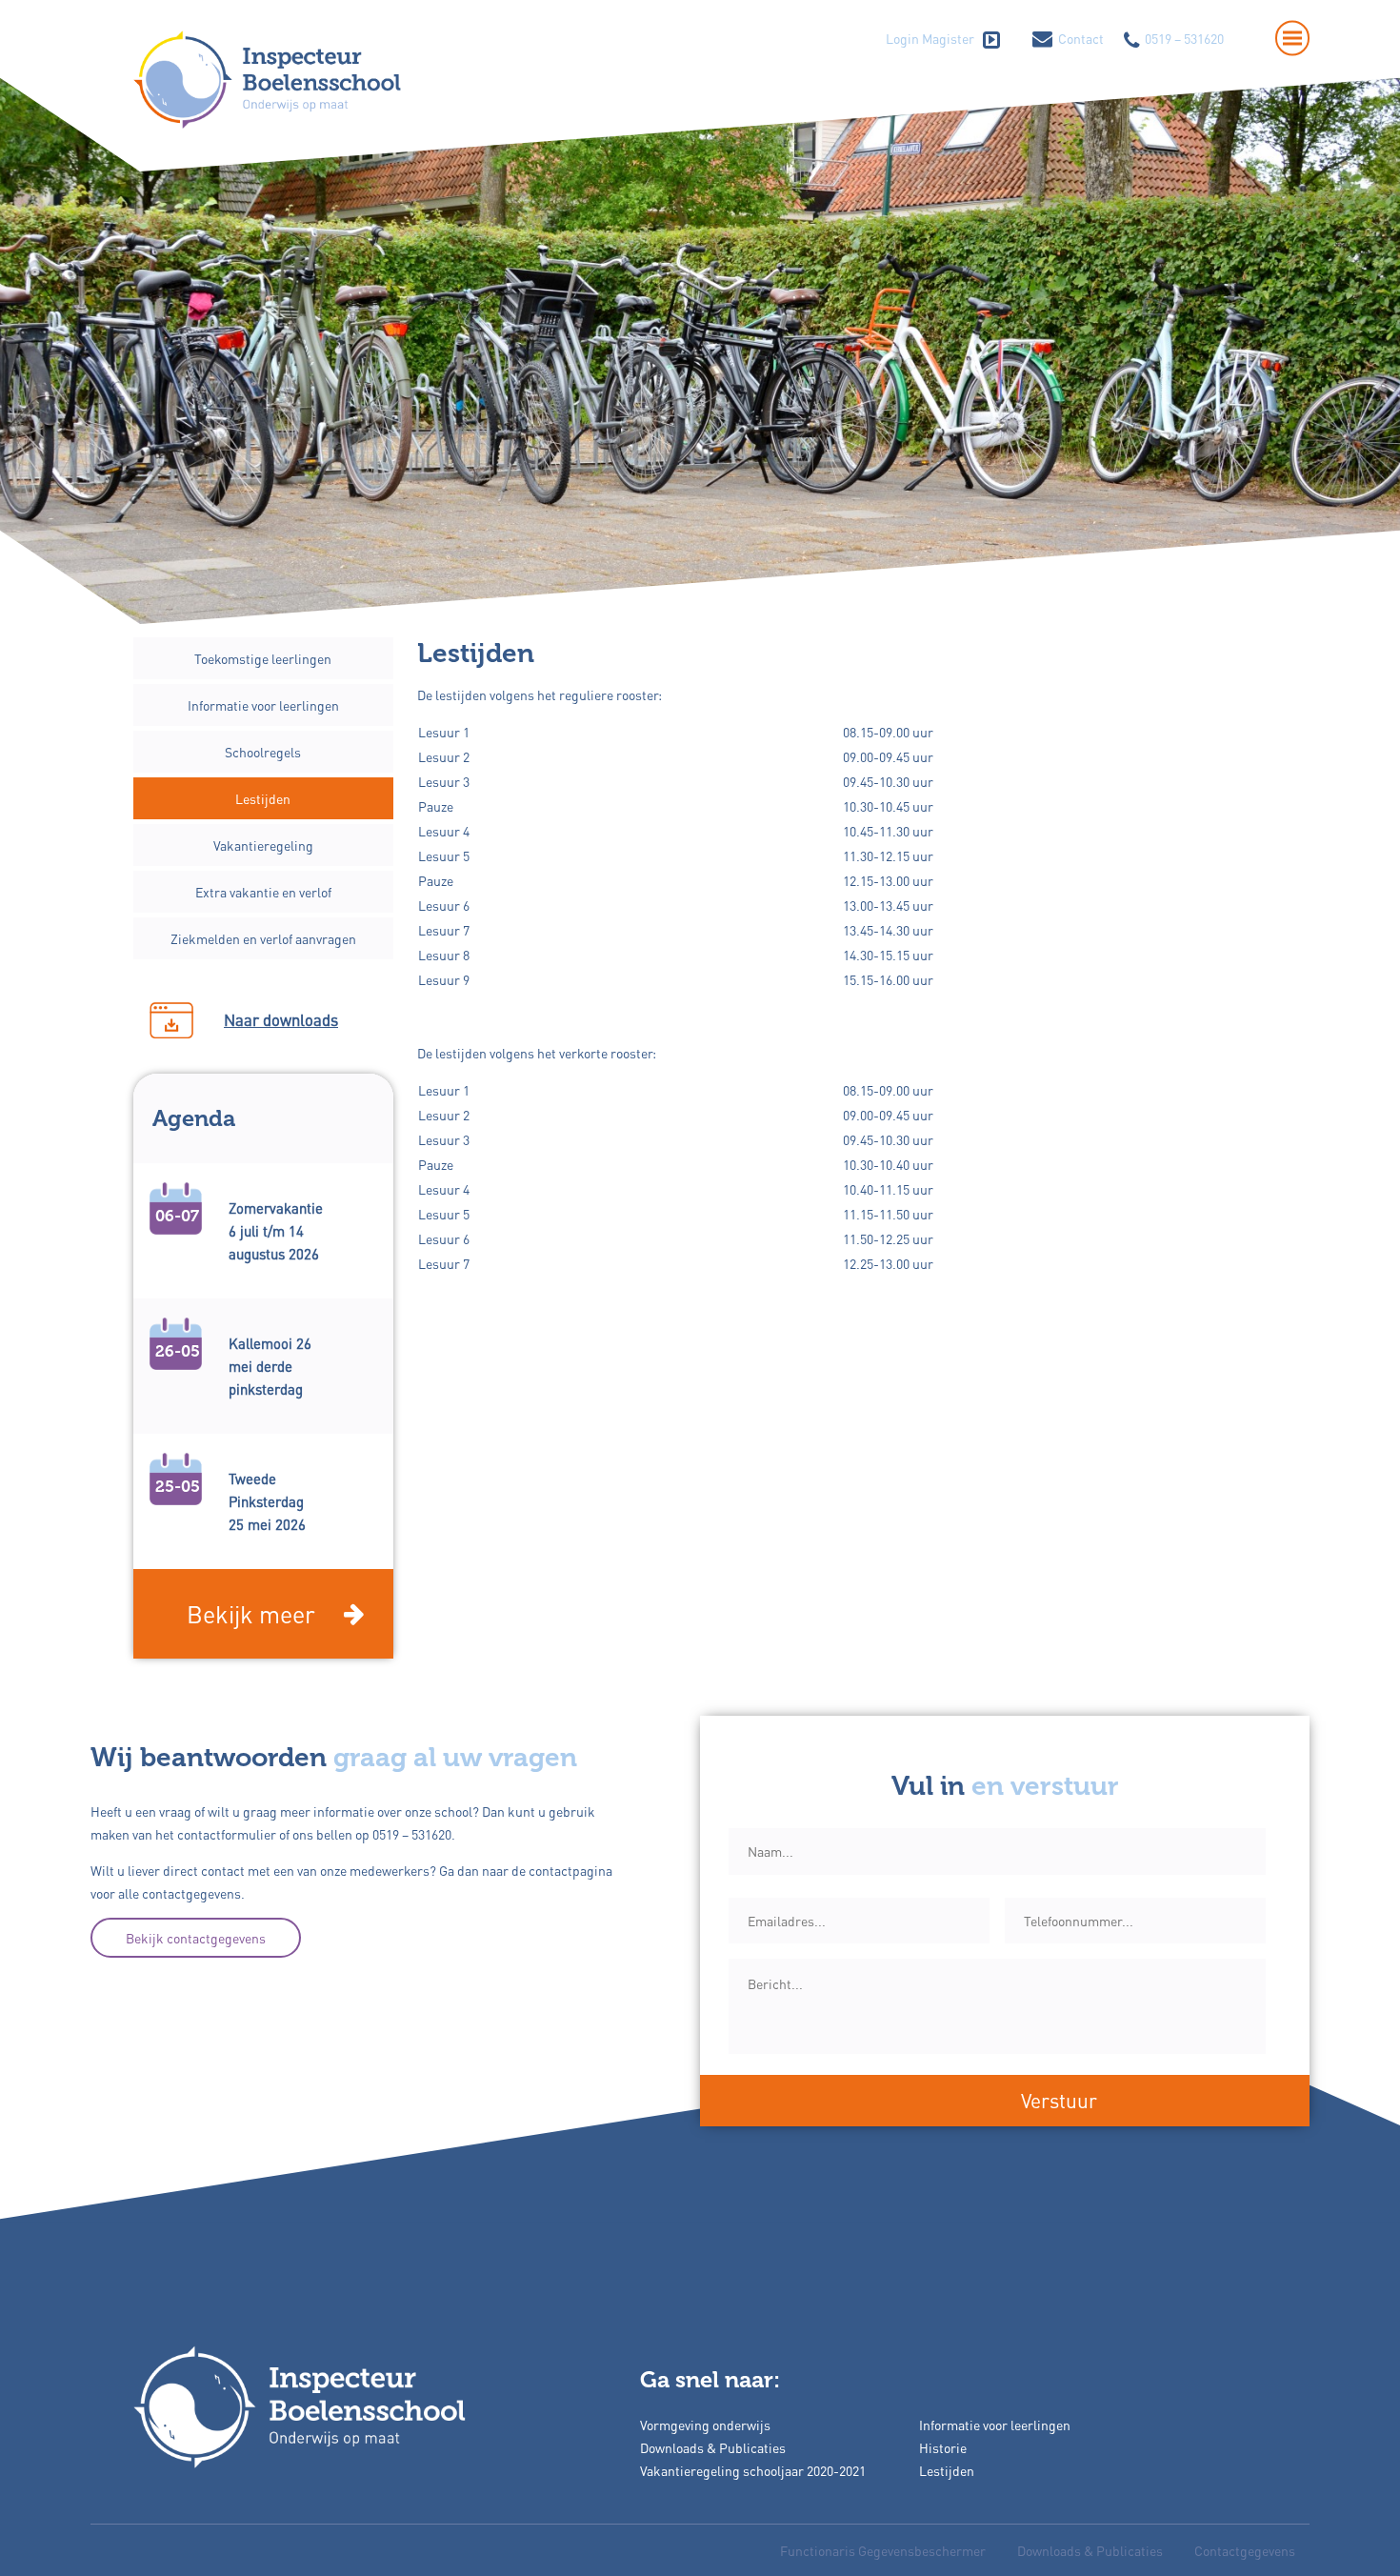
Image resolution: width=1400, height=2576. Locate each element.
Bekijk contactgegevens (196, 1938)
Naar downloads (281, 1020)
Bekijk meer (251, 1614)
